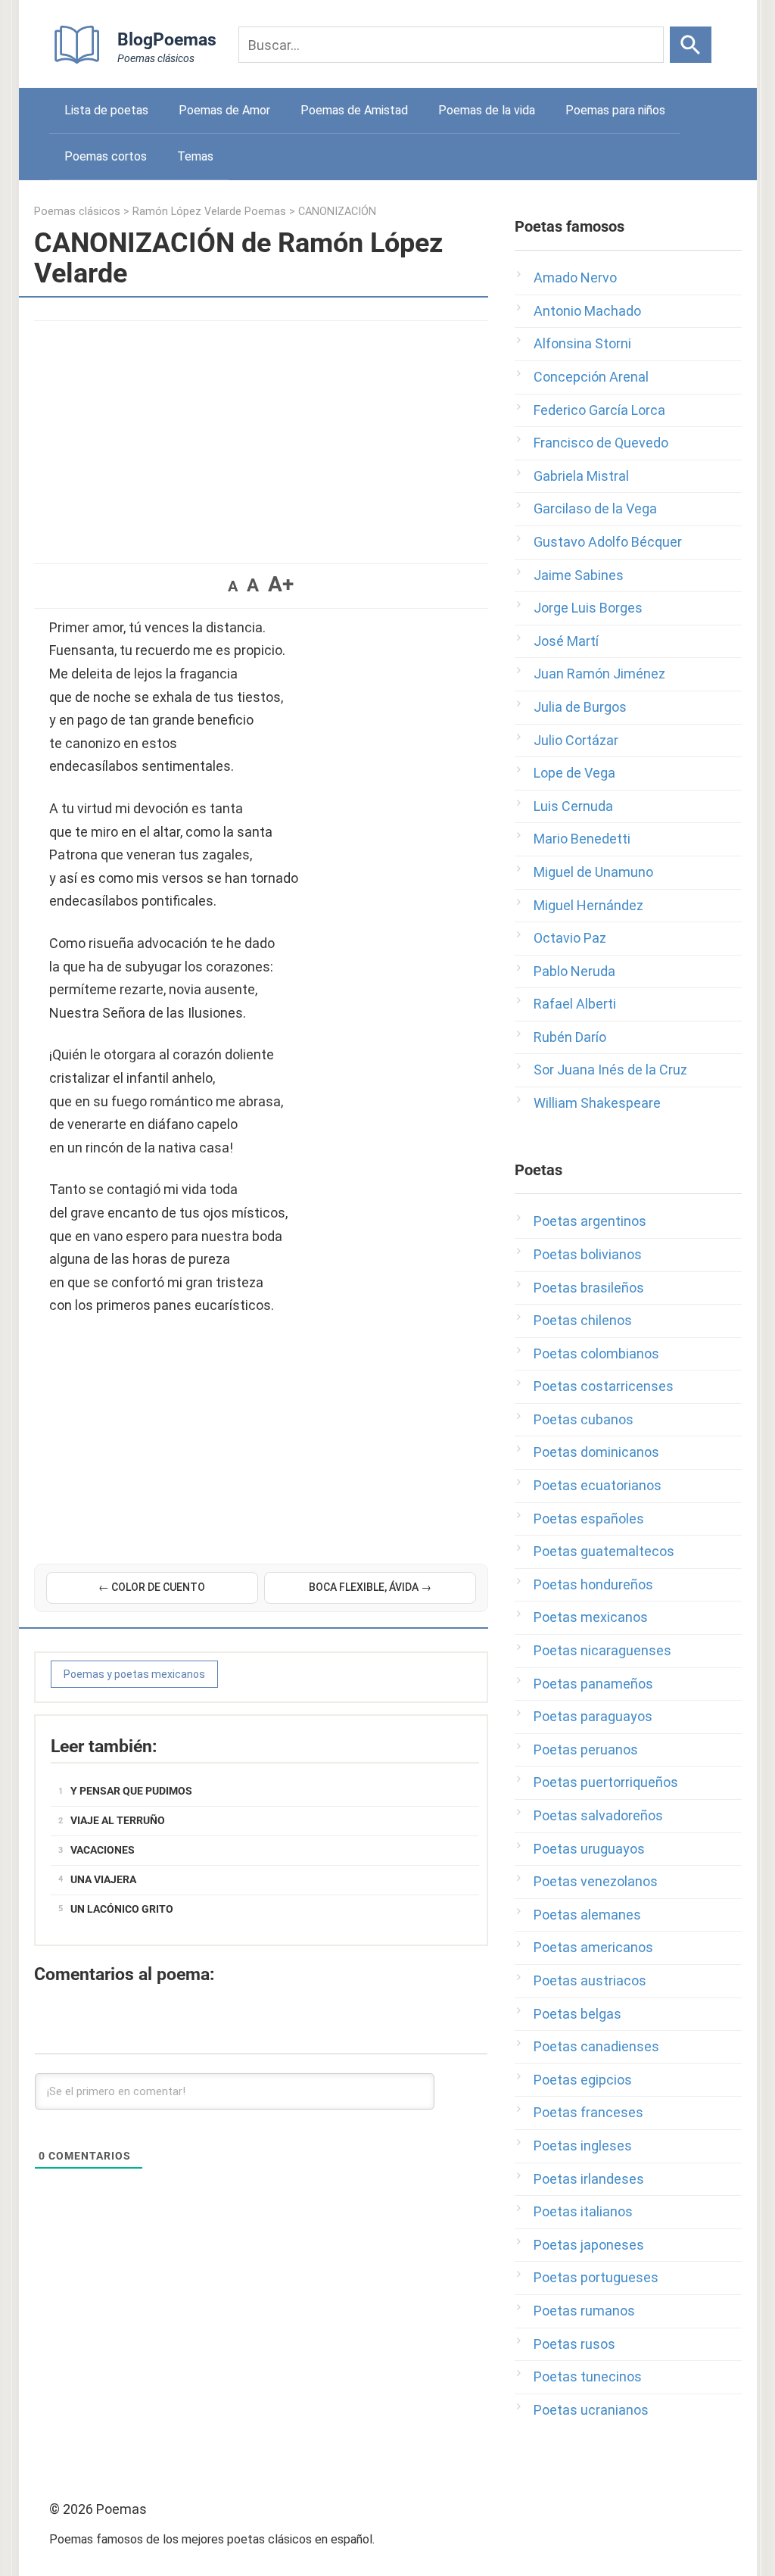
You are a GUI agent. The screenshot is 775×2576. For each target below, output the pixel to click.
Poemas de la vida (487, 110)
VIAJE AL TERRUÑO (118, 1820)
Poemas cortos (106, 156)
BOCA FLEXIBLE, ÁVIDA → (370, 1587)
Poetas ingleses (583, 2146)
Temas (195, 156)
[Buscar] (691, 45)
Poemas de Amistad (354, 110)
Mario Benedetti (582, 839)
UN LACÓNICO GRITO (122, 1909)
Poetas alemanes (587, 1915)
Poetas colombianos (596, 1353)
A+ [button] (281, 584)
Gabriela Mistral (581, 476)
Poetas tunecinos (588, 2376)
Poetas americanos (593, 1947)
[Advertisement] (261, 435)
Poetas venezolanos (596, 1881)
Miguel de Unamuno (593, 872)
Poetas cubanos (584, 1419)
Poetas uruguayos (589, 1849)
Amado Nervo (575, 278)
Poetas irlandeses (589, 2179)
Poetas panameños (593, 1684)
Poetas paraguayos (593, 1716)
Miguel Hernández (588, 905)
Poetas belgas (577, 2014)
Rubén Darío (570, 1037)
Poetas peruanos (586, 1750)
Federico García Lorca (599, 410)
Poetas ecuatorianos (598, 1485)
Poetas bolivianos (588, 1254)
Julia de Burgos (580, 707)
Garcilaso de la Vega (595, 508)
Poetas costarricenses (604, 1386)
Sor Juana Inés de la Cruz (610, 1070)
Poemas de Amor (224, 110)
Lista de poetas (106, 110)
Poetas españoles (589, 1519)
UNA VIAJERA (103, 1879)
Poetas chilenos (583, 1320)
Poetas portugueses (596, 2277)
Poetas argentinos (590, 1221)
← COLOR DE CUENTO (152, 1587)
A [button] (233, 586)
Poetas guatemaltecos (604, 1551)
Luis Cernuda (573, 806)
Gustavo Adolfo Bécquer (608, 542)
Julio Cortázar (576, 740)
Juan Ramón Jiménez (599, 674)
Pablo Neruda (574, 971)
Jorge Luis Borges (588, 608)
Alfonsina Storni (582, 343)
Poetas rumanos (584, 2311)
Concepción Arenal (591, 377)
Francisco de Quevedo (601, 443)
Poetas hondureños (593, 1584)
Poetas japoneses (589, 2245)
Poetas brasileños (589, 1288)
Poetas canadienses (596, 2046)
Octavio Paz (570, 938)
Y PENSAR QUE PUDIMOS (131, 1791)
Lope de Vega (574, 773)
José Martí (566, 641)
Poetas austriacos (590, 1980)
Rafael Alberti (575, 1004)
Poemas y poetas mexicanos (134, 1674)
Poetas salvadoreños (598, 1815)
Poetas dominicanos (596, 1452)
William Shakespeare (597, 1103)
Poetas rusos (574, 2344)
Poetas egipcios (583, 2080)
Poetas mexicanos (591, 1617)
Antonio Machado (587, 311)
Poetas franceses (588, 2112)
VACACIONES (103, 1850)
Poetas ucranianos (591, 2410)
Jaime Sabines (579, 575)
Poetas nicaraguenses (602, 1650)
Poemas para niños (615, 110)
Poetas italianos (583, 2211)
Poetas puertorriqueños (606, 1782)
